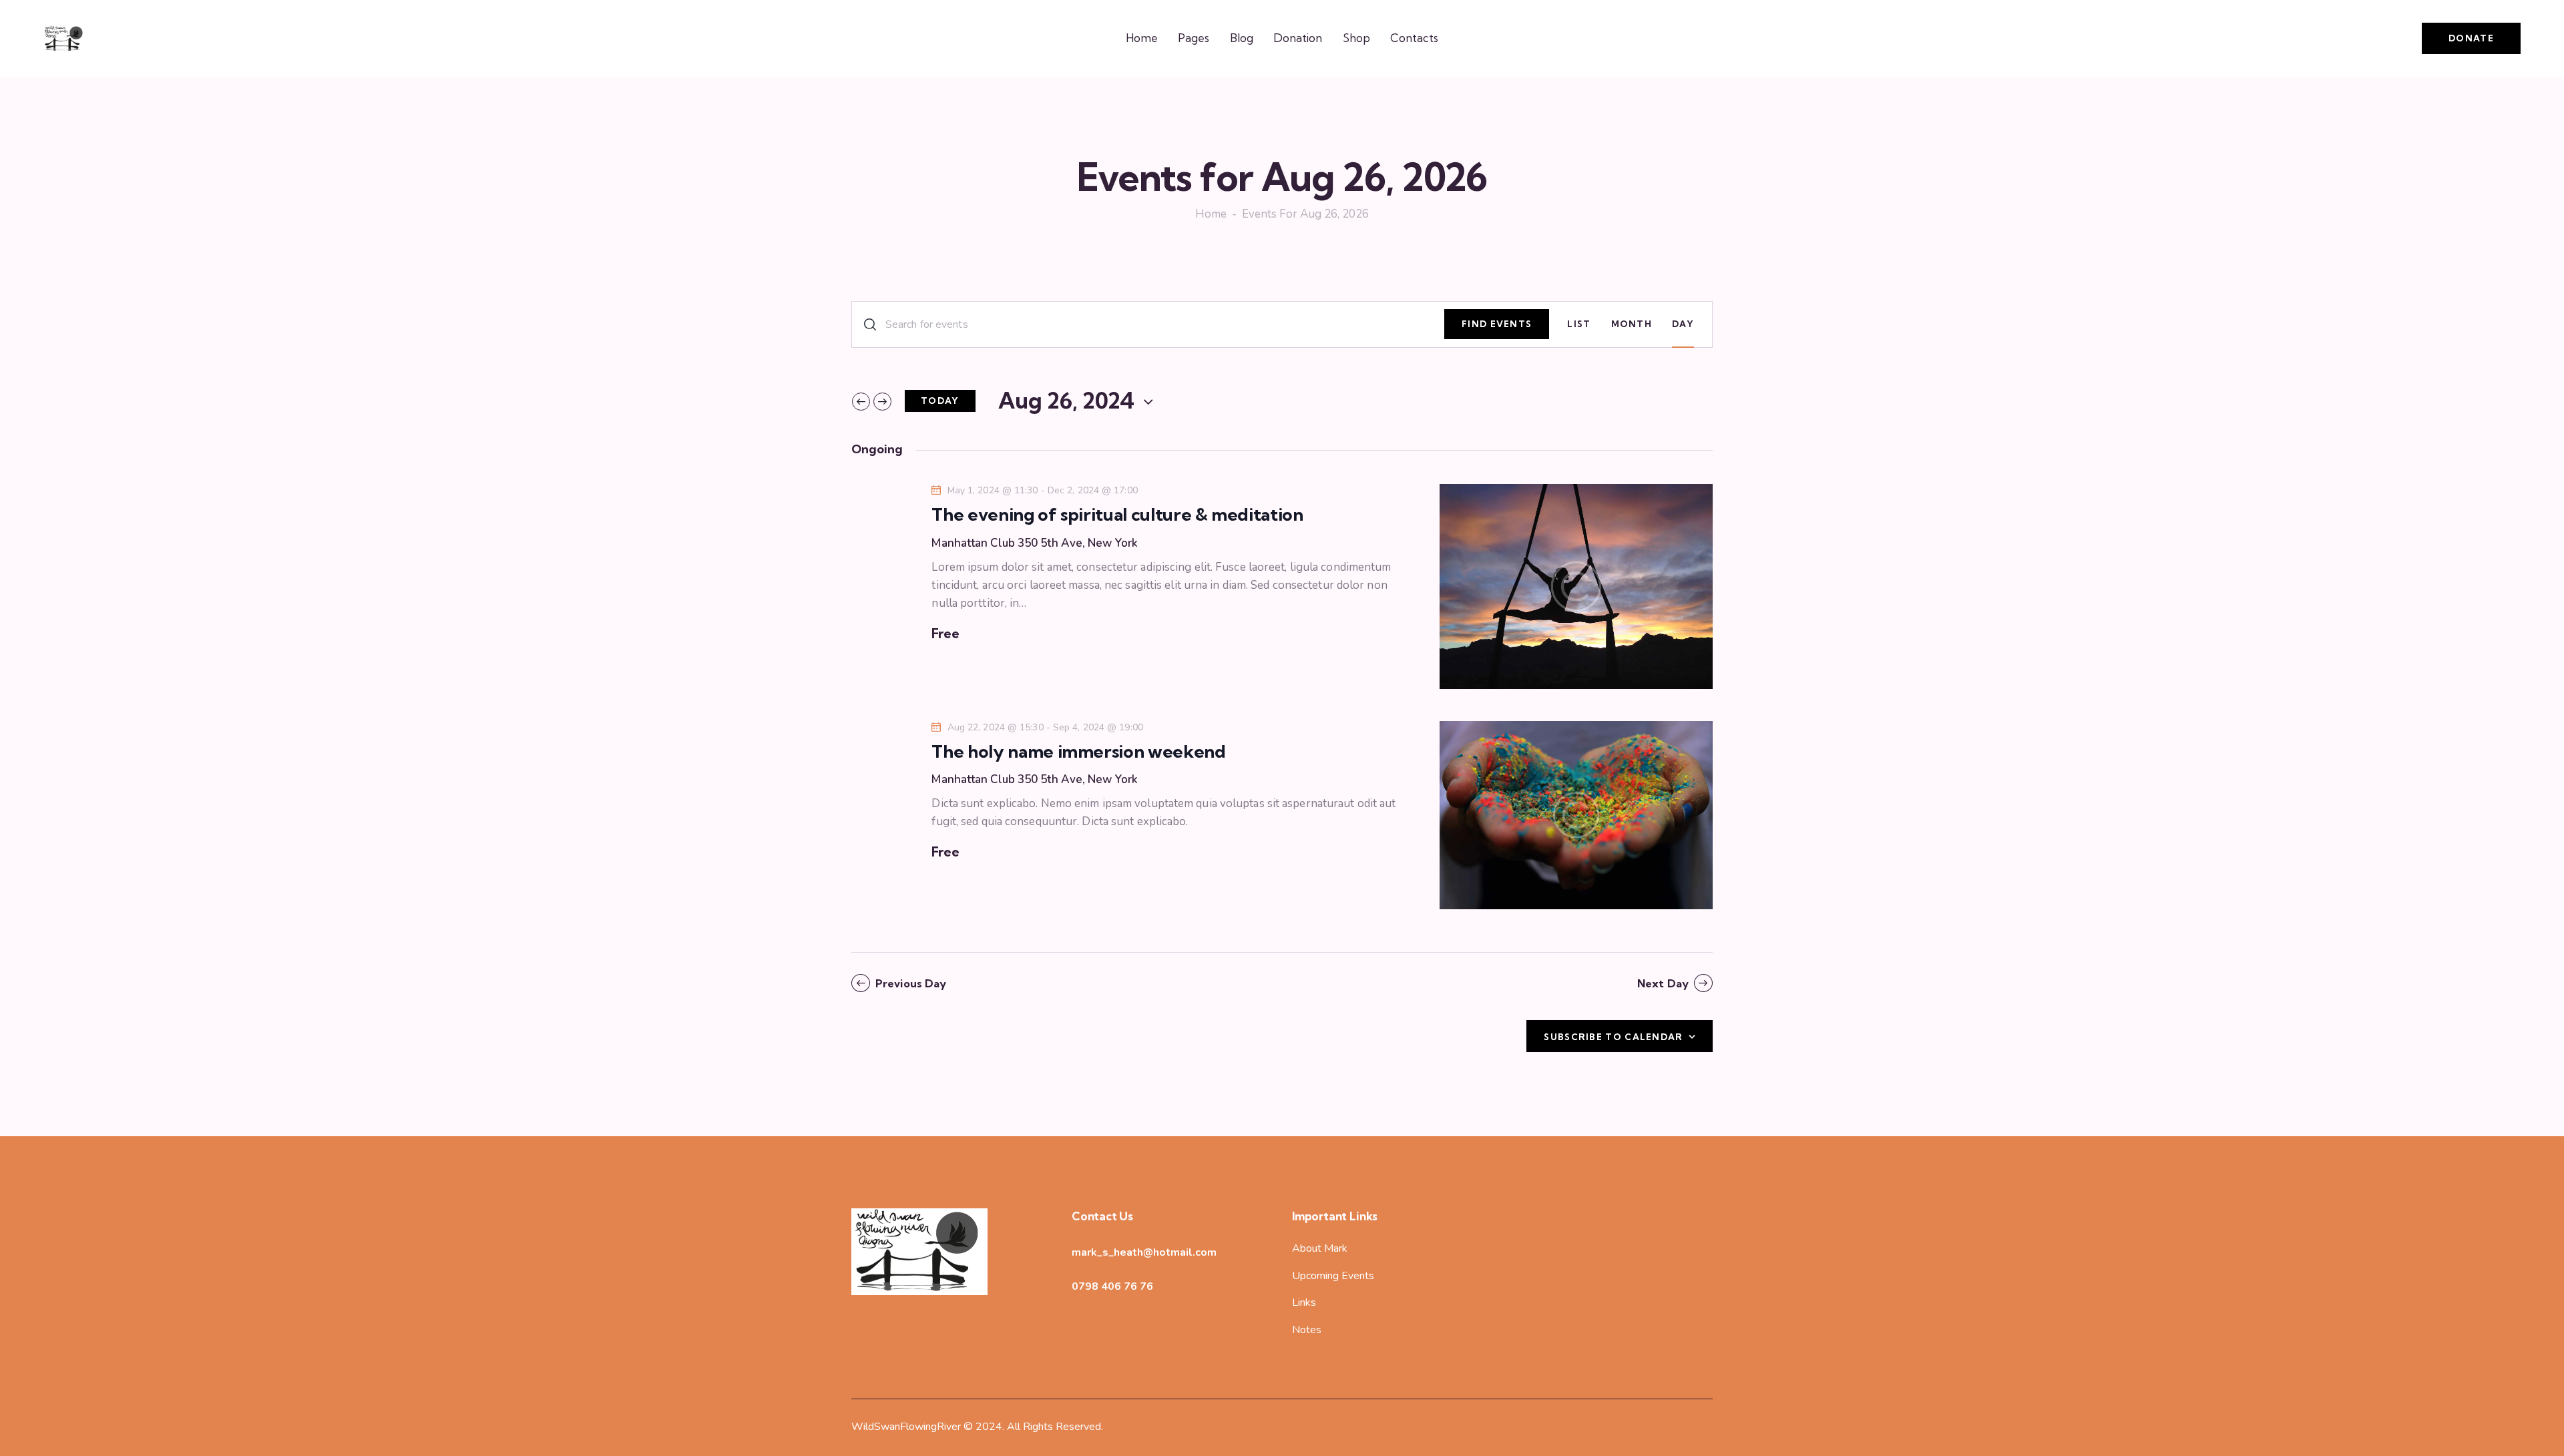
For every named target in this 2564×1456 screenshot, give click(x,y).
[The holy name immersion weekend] (1576, 815)
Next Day (1663, 983)
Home (1211, 215)
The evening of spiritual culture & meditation (1117, 515)
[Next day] (882, 402)
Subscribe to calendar (1613, 1037)
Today (940, 401)
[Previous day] (861, 402)
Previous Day (911, 983)
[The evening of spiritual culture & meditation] (1576, 586)
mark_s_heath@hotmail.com (1144, 1252)
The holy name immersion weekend (1078, 752)
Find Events (1497, 324)
